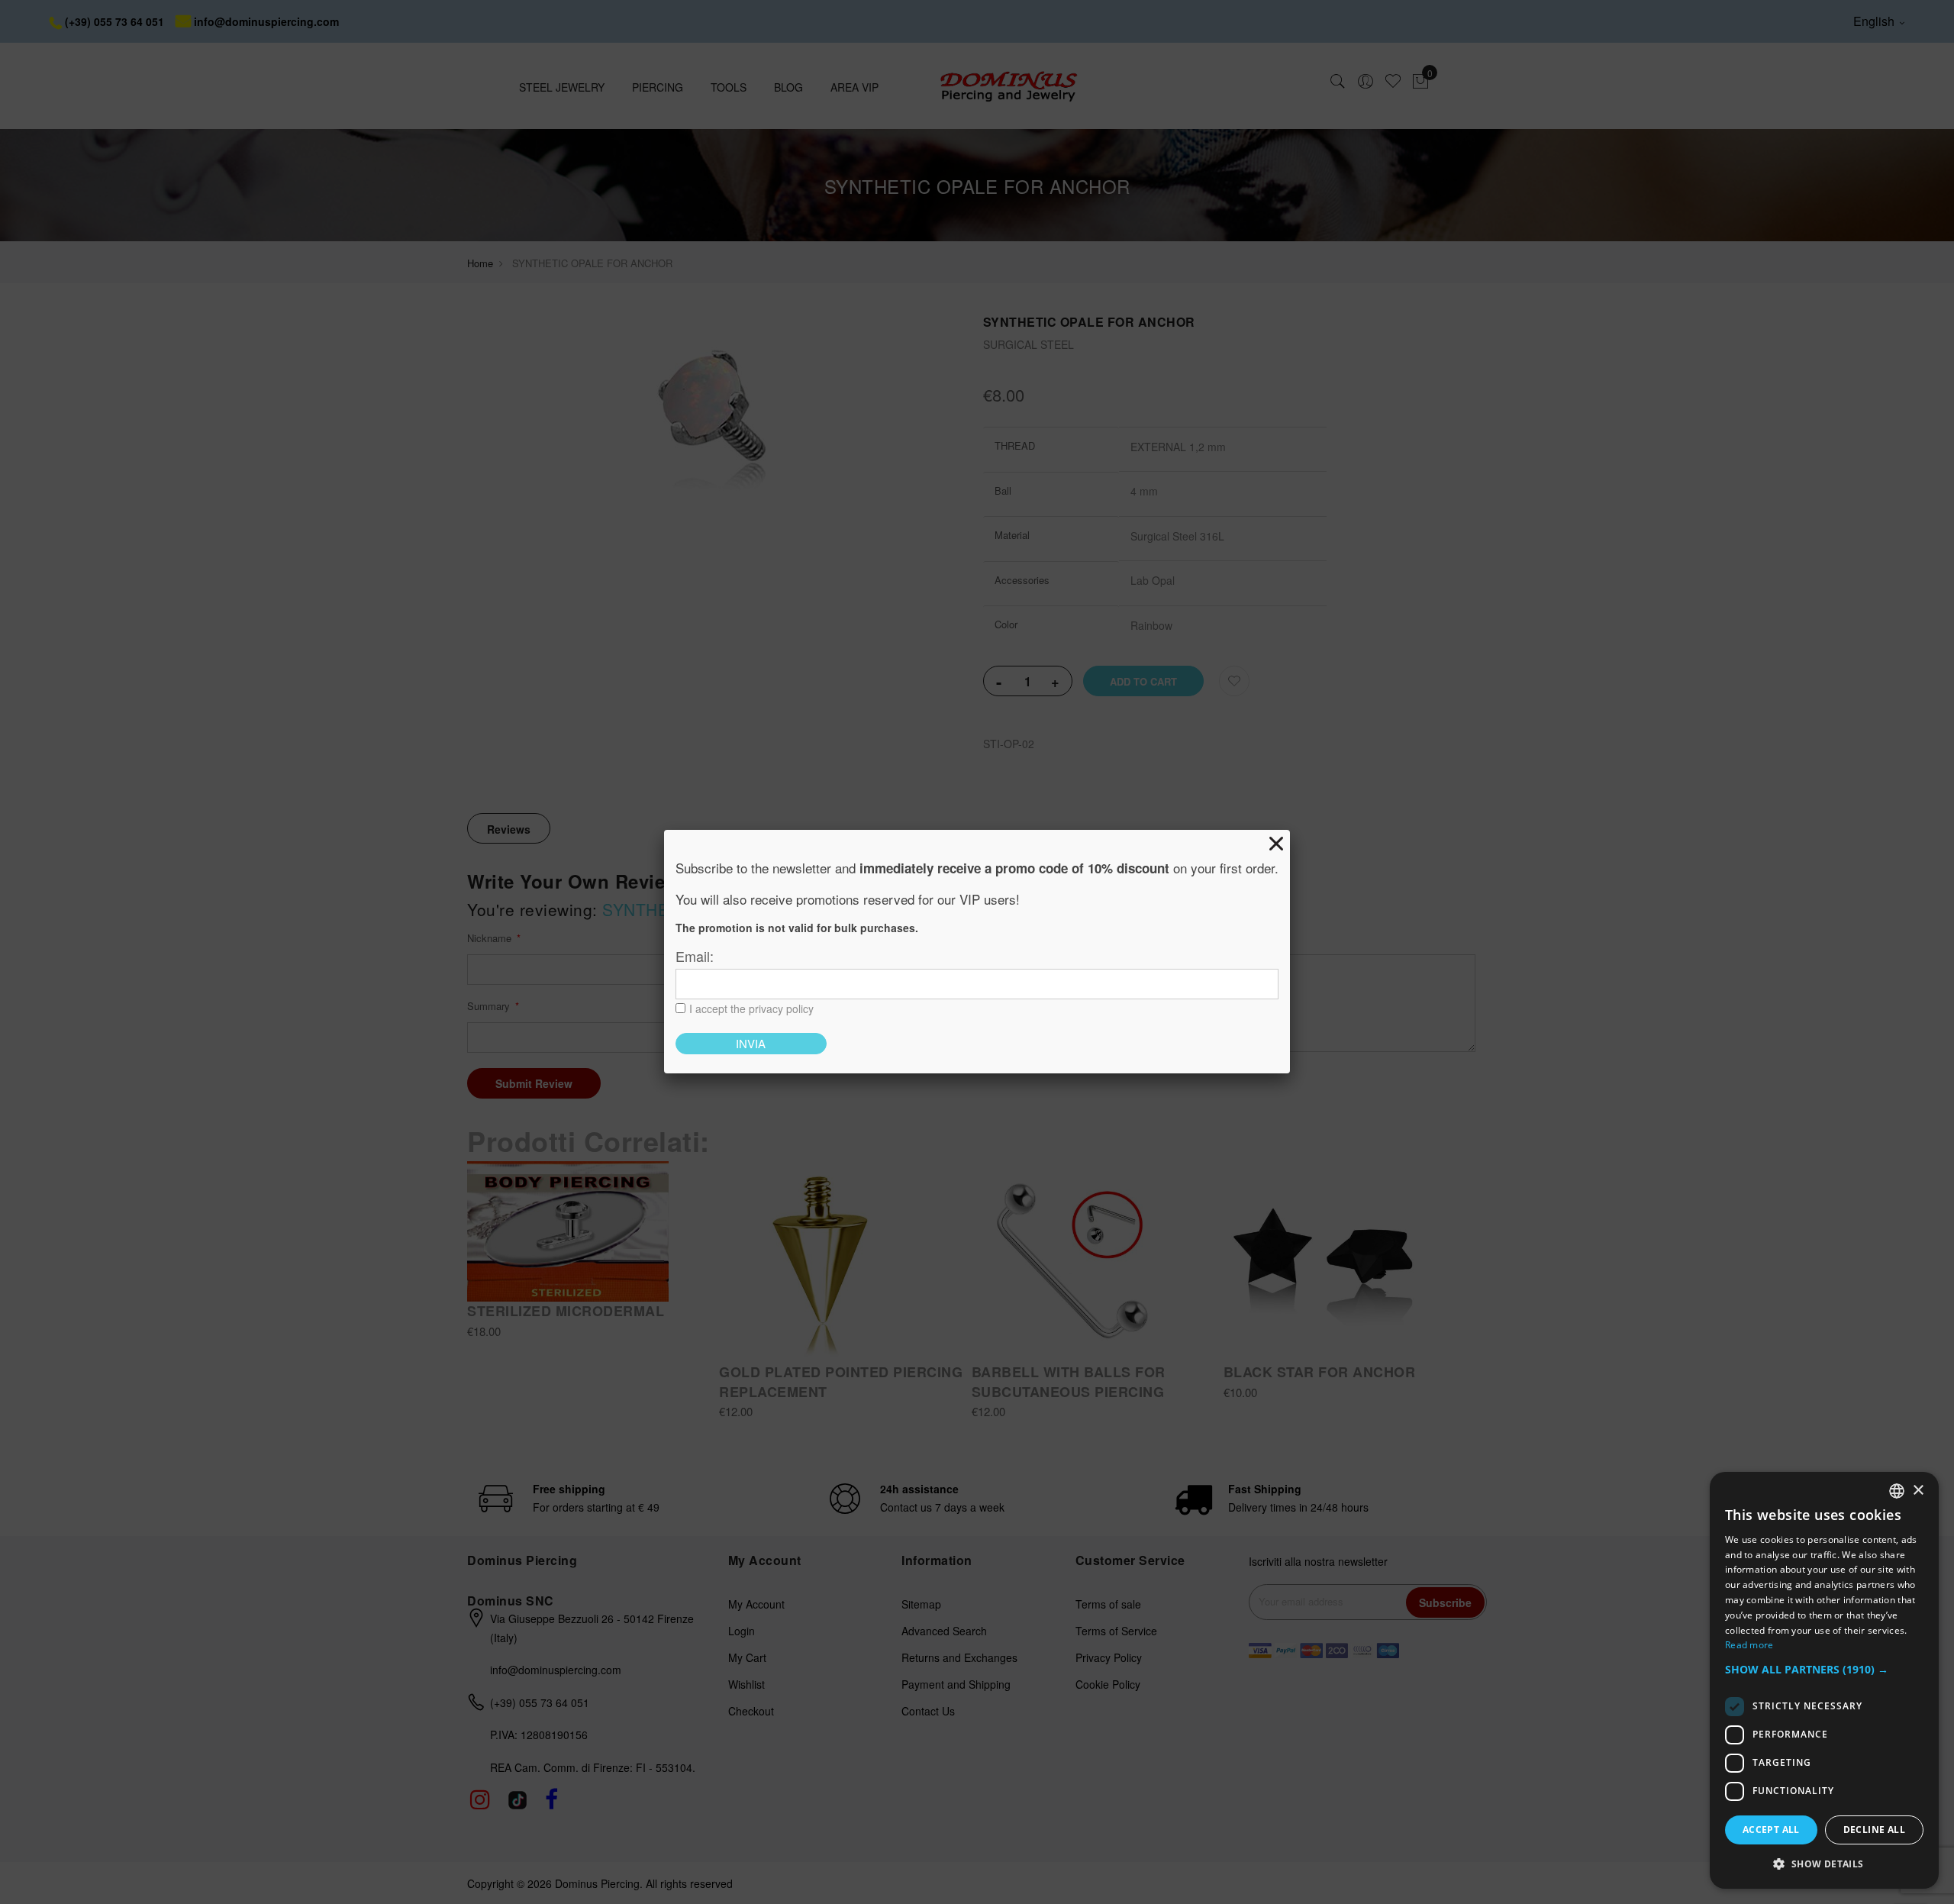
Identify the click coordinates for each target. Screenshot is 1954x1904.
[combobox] (1897, 1491)
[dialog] (1824, 1680)
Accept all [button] (1771, 1830)
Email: (695, 956)
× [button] (1918, 1491)
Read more (1749, 1645)
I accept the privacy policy (751, 1008)
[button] (1824, 1670)
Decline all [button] (1874, 1830)
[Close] (1276, 844)
